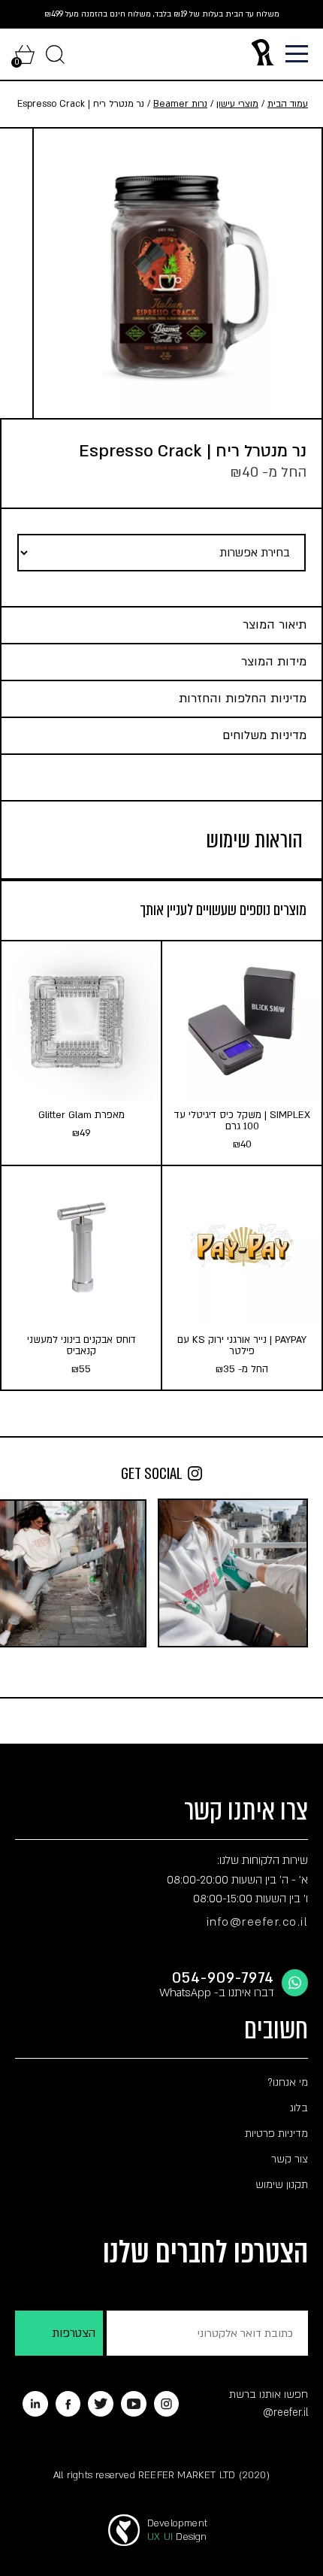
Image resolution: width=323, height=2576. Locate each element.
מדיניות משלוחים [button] (264, 735)
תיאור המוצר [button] (275, 625)
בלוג (299, 2108)
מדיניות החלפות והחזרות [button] (243, 699)
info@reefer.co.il (258, 1922)
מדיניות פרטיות (276, 2134)
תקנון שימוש (282, 2185)
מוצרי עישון (237, 104)
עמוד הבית (288, 104)
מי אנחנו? (288, 2082)
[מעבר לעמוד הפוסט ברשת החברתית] (233, 1573)
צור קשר (290, 2159)
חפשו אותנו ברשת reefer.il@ (269, 2403)
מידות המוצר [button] (274, 662)
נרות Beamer (180, 104)
